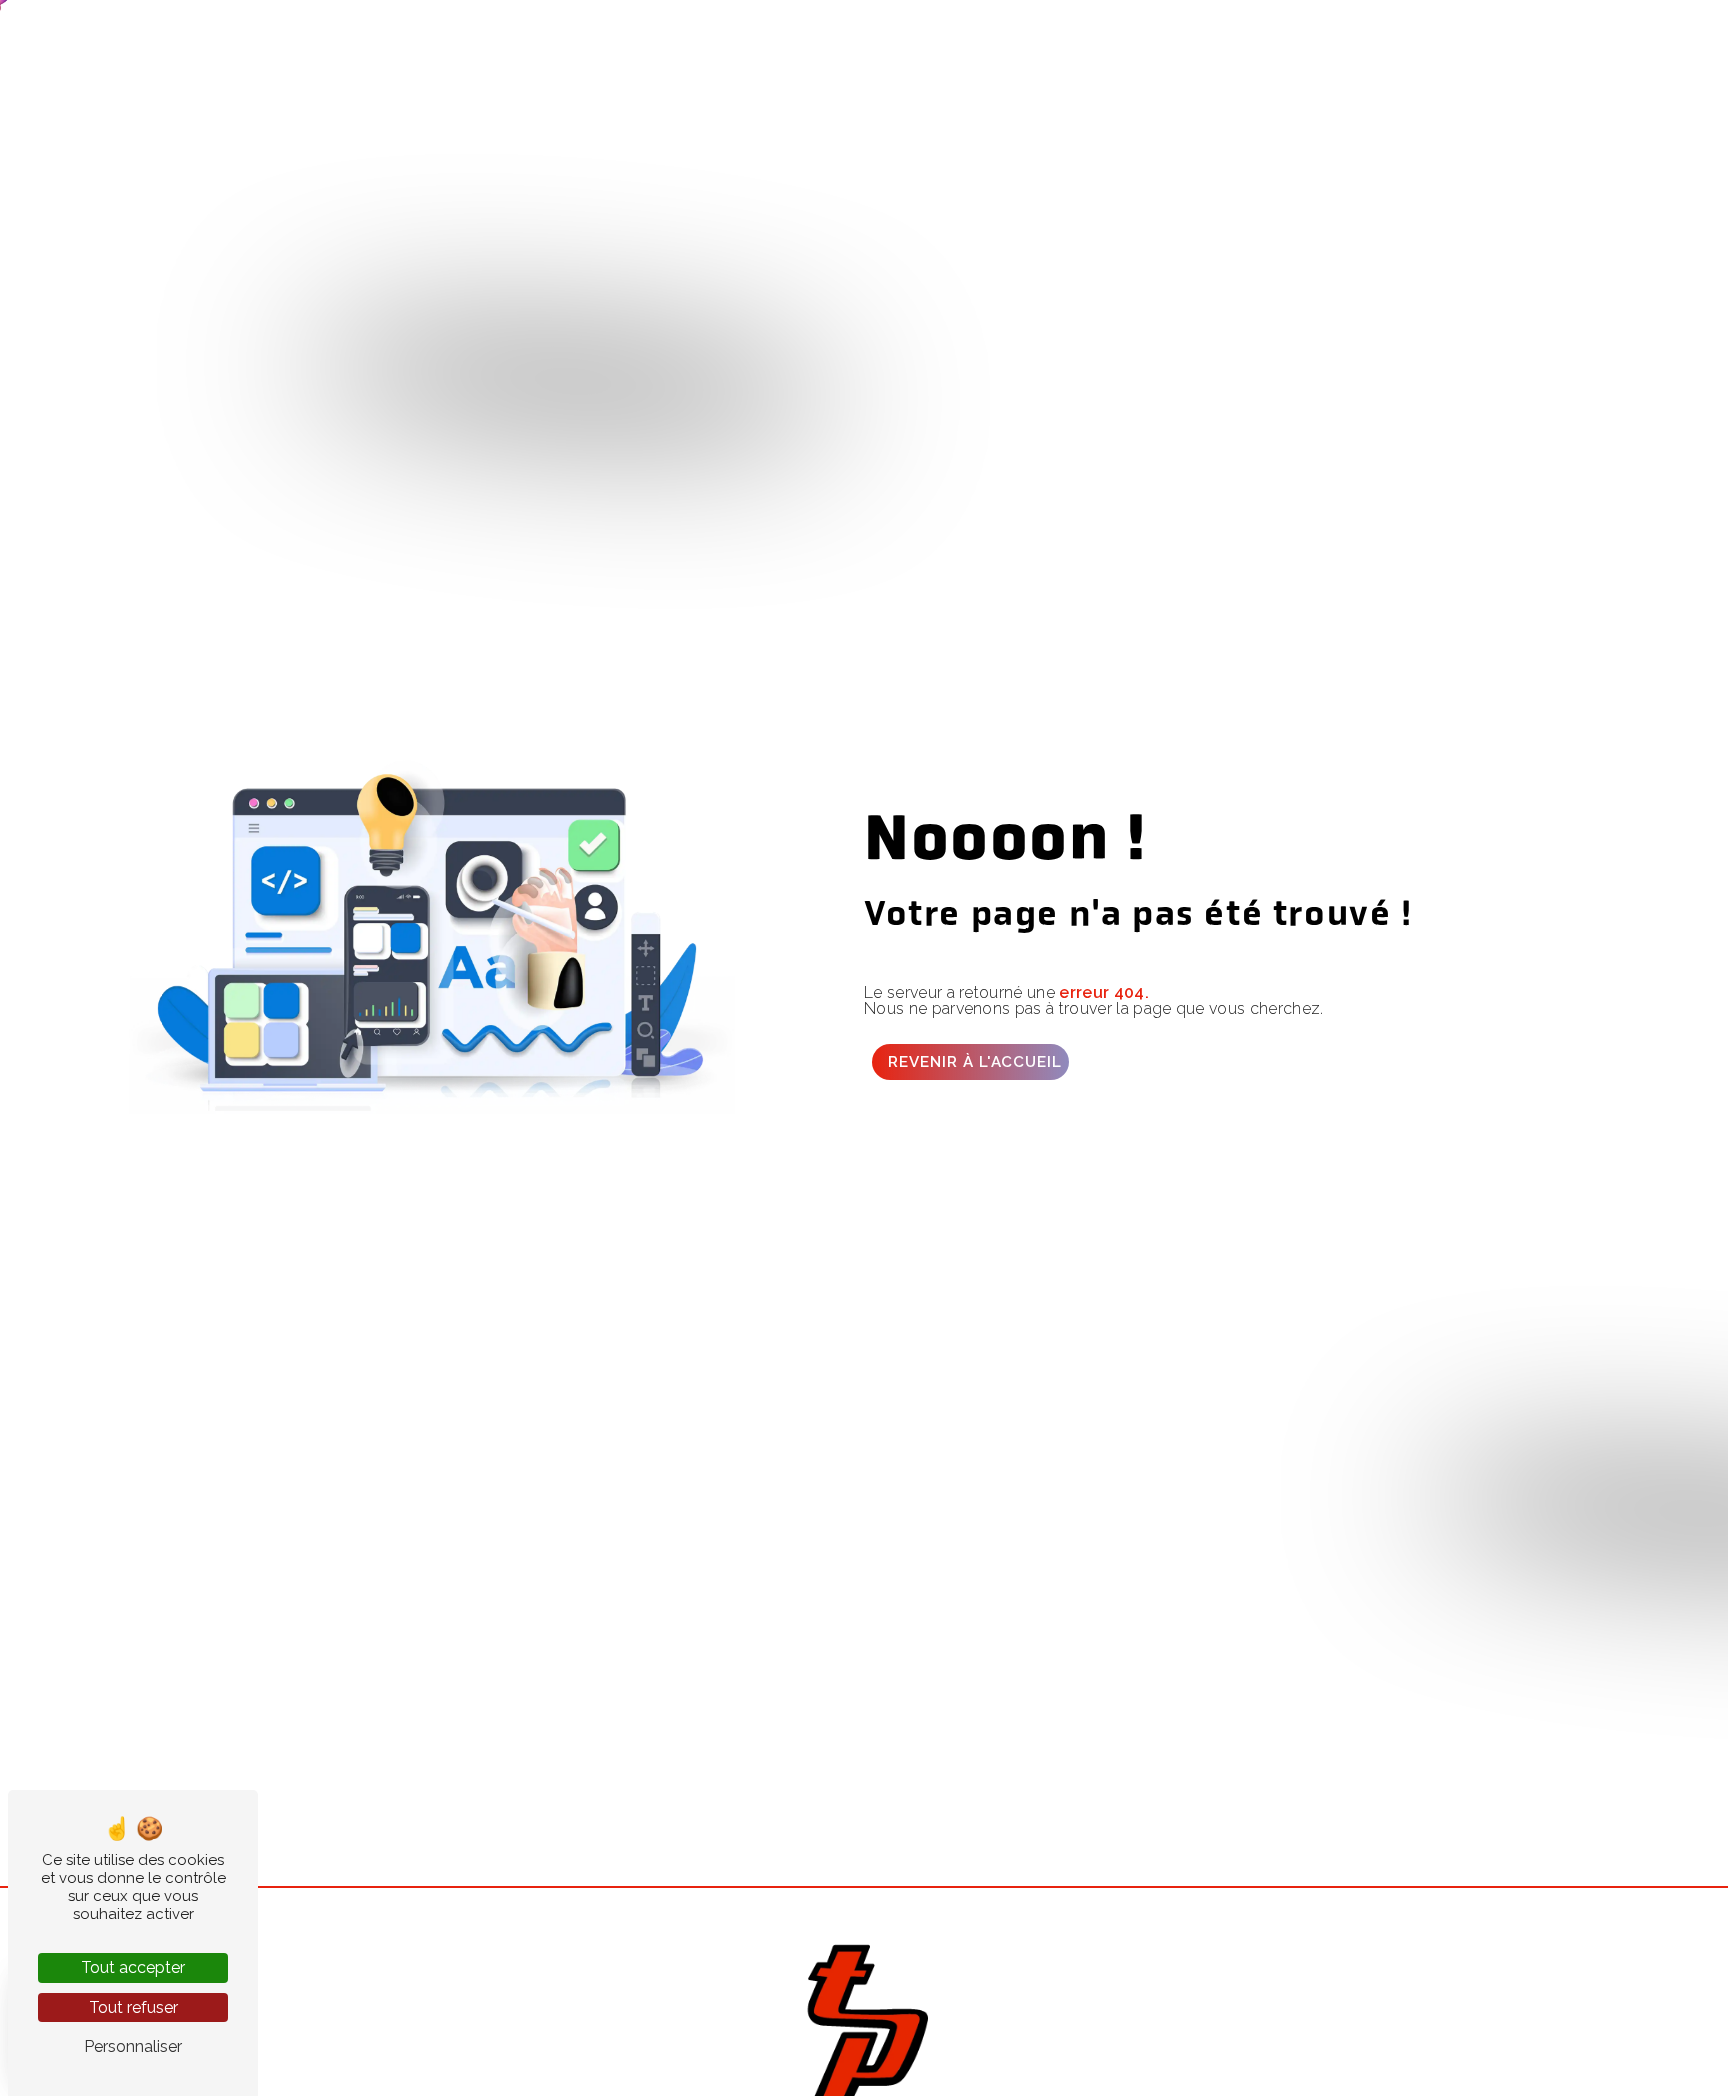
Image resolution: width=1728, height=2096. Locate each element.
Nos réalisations (1308, 34)
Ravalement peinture (958, 34)
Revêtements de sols (754, 34)
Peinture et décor (352, 34)
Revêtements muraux (547, 34)
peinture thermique (1140, 34)
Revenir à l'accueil (975, 1062)
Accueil (226, 34)
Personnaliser (133, 2046)
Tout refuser (133, 2007)
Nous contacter (1465, 34)
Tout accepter (133, 1967)
